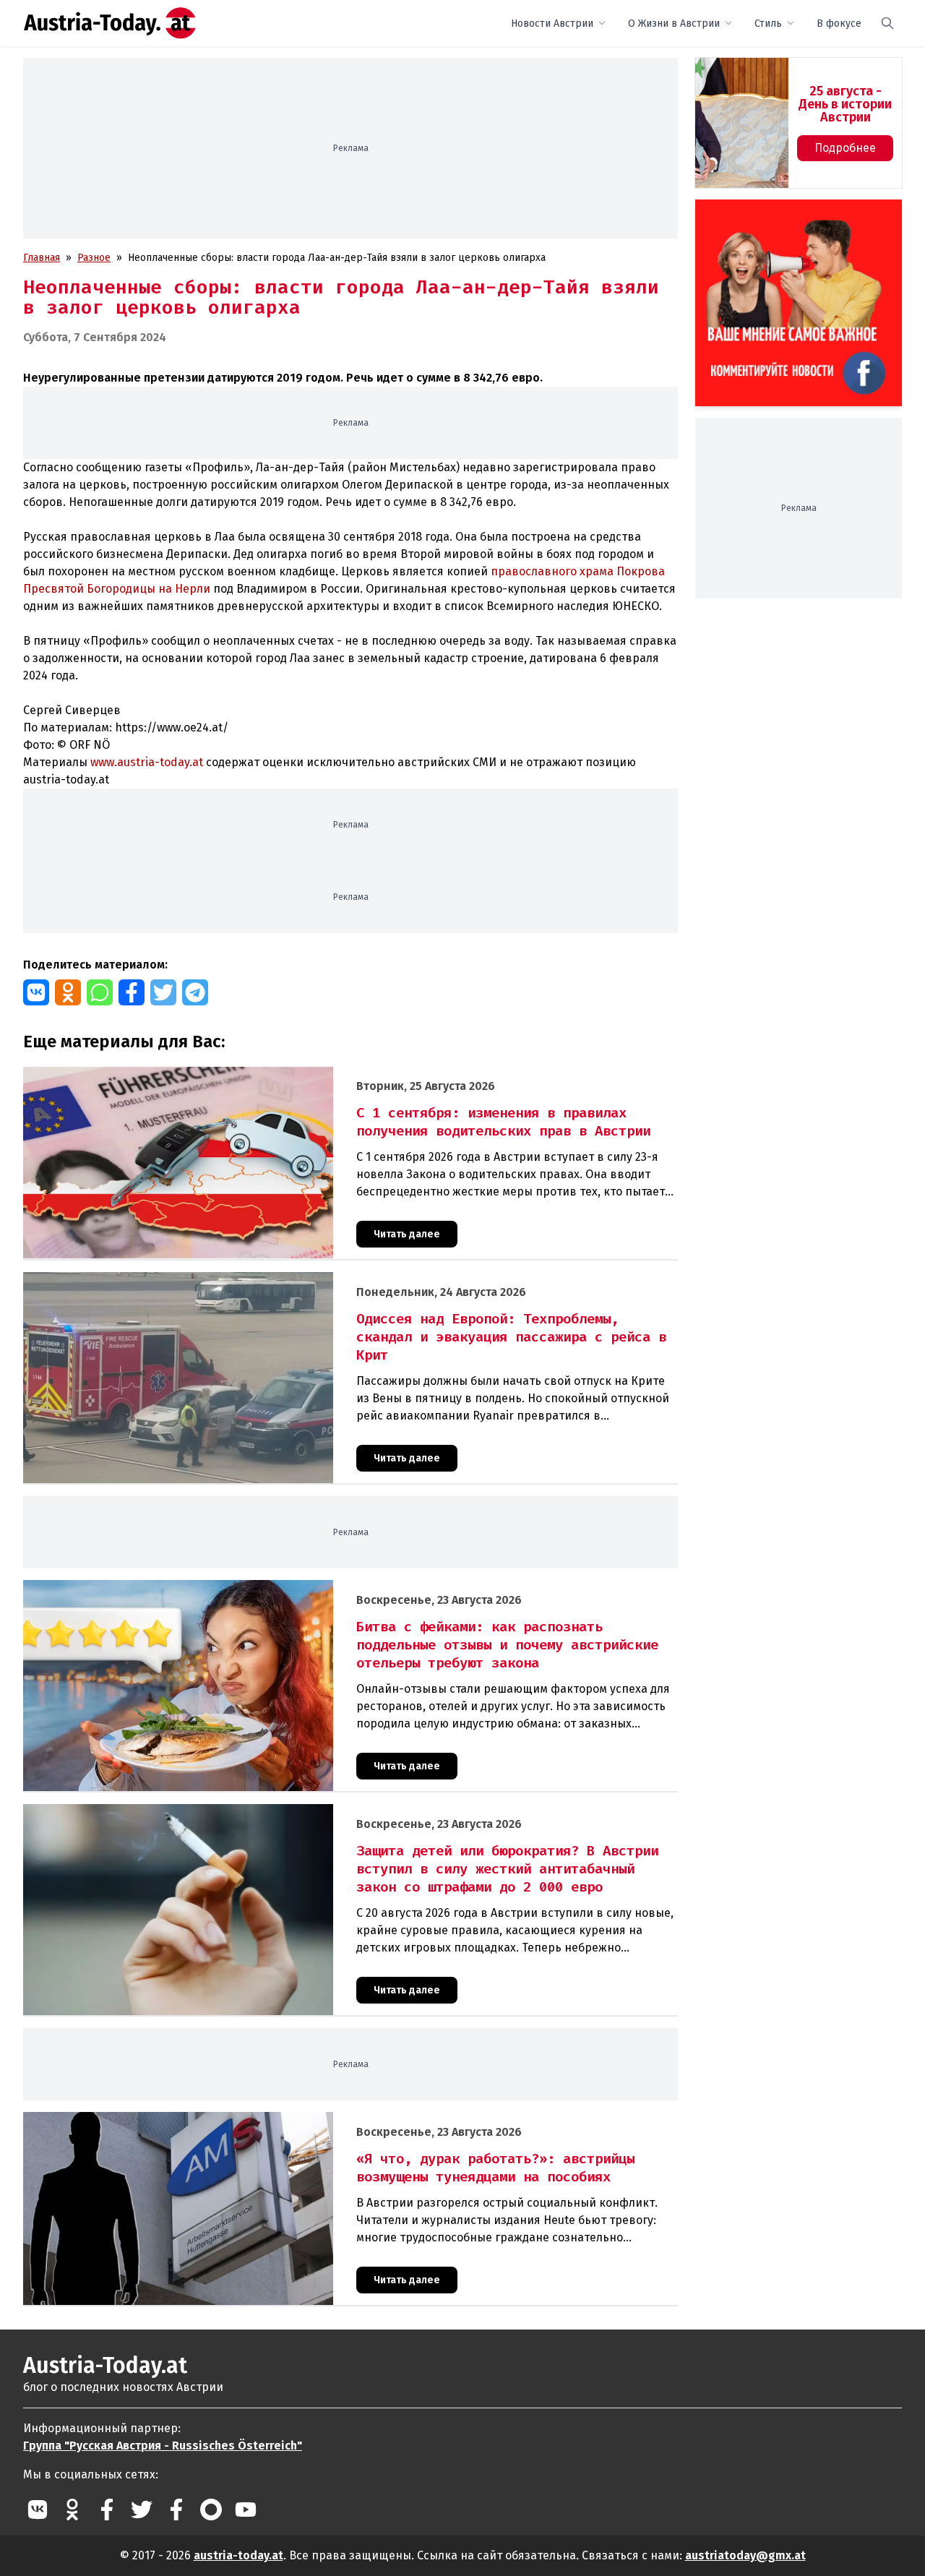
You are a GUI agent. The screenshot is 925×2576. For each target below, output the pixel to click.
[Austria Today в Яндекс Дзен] (211, 2510)
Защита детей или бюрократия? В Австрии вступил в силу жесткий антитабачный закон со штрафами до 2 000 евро (302, 1812)
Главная (42, 258)
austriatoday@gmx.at (745, 2555)
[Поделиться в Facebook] (132, 992)
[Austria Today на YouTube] (246, 2510)
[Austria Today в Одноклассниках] (72, 2510)
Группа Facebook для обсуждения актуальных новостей (788, 216)
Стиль (768, 23)
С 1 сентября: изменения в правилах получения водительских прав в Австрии (210, 1074)
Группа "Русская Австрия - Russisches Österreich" (163, 2446)
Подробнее (845, 148)
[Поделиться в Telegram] (195, 992)
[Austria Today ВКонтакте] (38, 2510)
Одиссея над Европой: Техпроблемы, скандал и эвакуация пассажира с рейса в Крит (226, 1280)
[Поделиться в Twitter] (163, 992)
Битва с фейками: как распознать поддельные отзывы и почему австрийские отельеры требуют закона (274, 1588)
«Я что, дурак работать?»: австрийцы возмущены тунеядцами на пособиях (202, 2120)
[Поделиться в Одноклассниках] (68, 992)
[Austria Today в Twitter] (142, 2510)
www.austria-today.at (147, 762)
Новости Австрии (552, 23)
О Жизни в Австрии (674, 23)
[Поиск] (887, 23)
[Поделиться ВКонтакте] (36, 992)
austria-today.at (238, 2555)
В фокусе (839, 23)
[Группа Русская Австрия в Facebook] (176, 2510)
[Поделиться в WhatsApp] (100, 992)
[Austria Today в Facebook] (107, 2510)
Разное (94, 258)
